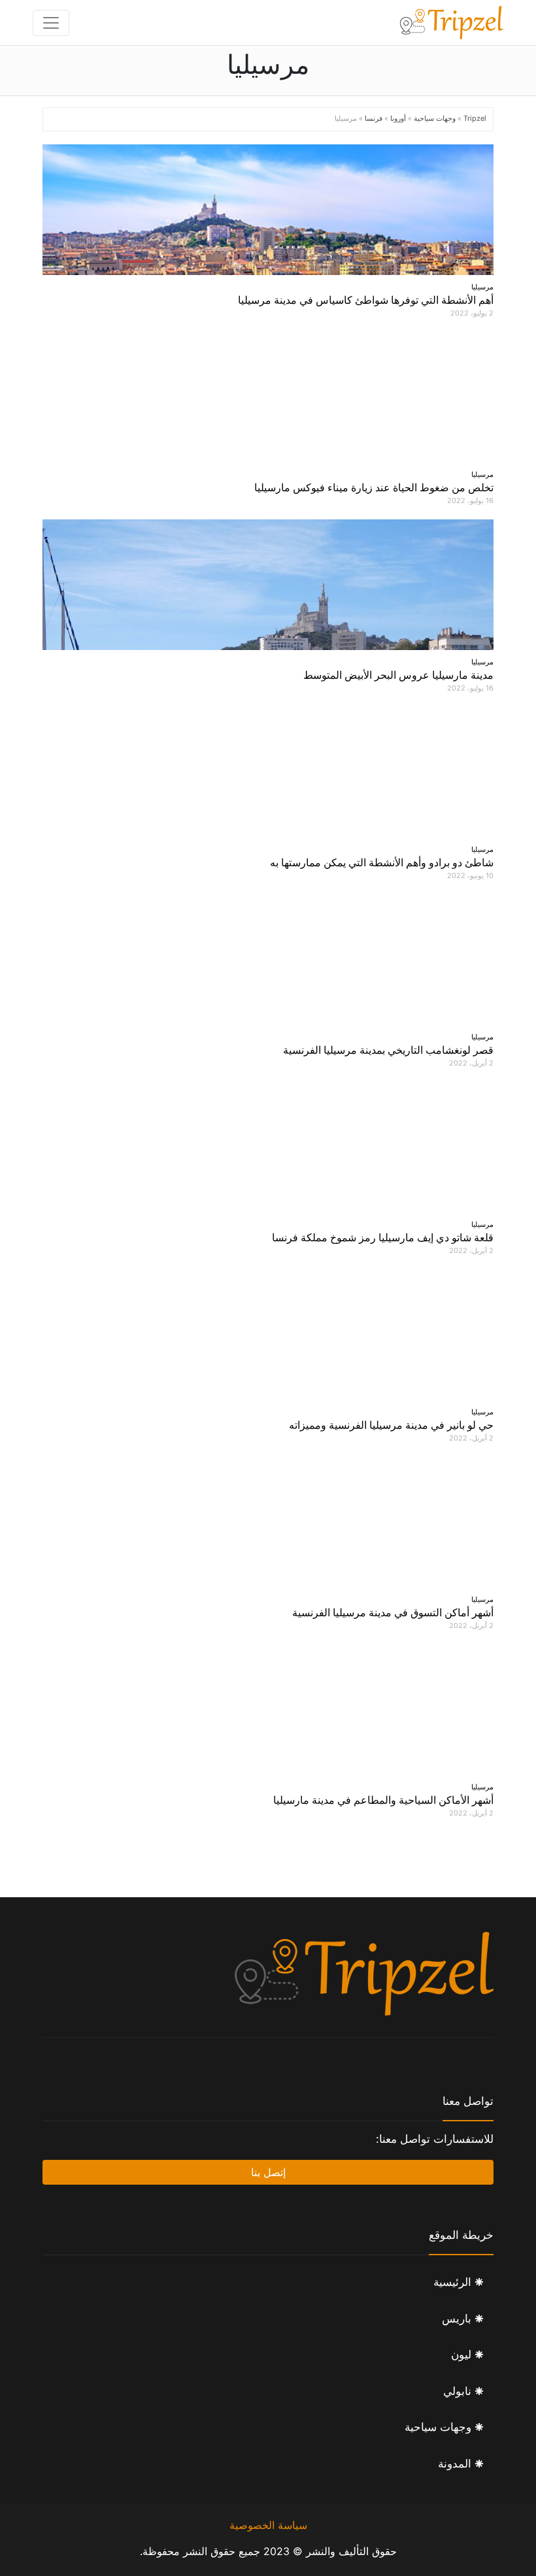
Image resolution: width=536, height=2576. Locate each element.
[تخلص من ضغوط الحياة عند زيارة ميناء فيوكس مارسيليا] (268, 397)
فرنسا (374, 118)
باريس (457, 2319)
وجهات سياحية (435, 118)
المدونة (455, 2464)
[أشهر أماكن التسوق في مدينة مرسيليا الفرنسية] (268, 1522)
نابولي (457, 2391)
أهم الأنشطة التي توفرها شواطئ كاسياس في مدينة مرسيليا (366, 300)
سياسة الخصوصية (268, 2525)
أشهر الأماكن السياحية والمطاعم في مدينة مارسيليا (383, 1800)
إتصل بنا (268, 2172)
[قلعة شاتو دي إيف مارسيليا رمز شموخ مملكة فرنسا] (268, 1147)
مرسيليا (482, 287)
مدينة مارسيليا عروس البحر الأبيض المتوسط (398, 675)
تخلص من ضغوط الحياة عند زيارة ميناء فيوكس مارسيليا (374, 487)
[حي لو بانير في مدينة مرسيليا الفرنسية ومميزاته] (268, 1335)
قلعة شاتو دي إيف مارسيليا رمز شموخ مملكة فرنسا (383, 1237)
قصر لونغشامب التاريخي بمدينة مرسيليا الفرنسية (388, 1050)
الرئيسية (452, 2282)
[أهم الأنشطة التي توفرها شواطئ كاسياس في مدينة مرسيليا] (268, 210)
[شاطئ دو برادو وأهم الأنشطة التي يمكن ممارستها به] (268, 772)
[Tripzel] (451, 23)
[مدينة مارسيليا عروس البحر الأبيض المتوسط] (268, 585)
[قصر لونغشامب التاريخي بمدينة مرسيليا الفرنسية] (268, 960)
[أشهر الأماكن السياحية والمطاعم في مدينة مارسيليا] (268, 1710)
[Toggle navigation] (51, 23)
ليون (461, 2355)
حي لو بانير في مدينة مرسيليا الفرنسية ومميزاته (391, 1425)
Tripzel (475, 118)
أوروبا (398, 118)
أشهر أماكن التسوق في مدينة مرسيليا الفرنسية (393, 1612)
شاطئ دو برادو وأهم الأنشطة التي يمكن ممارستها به (382, 862)
